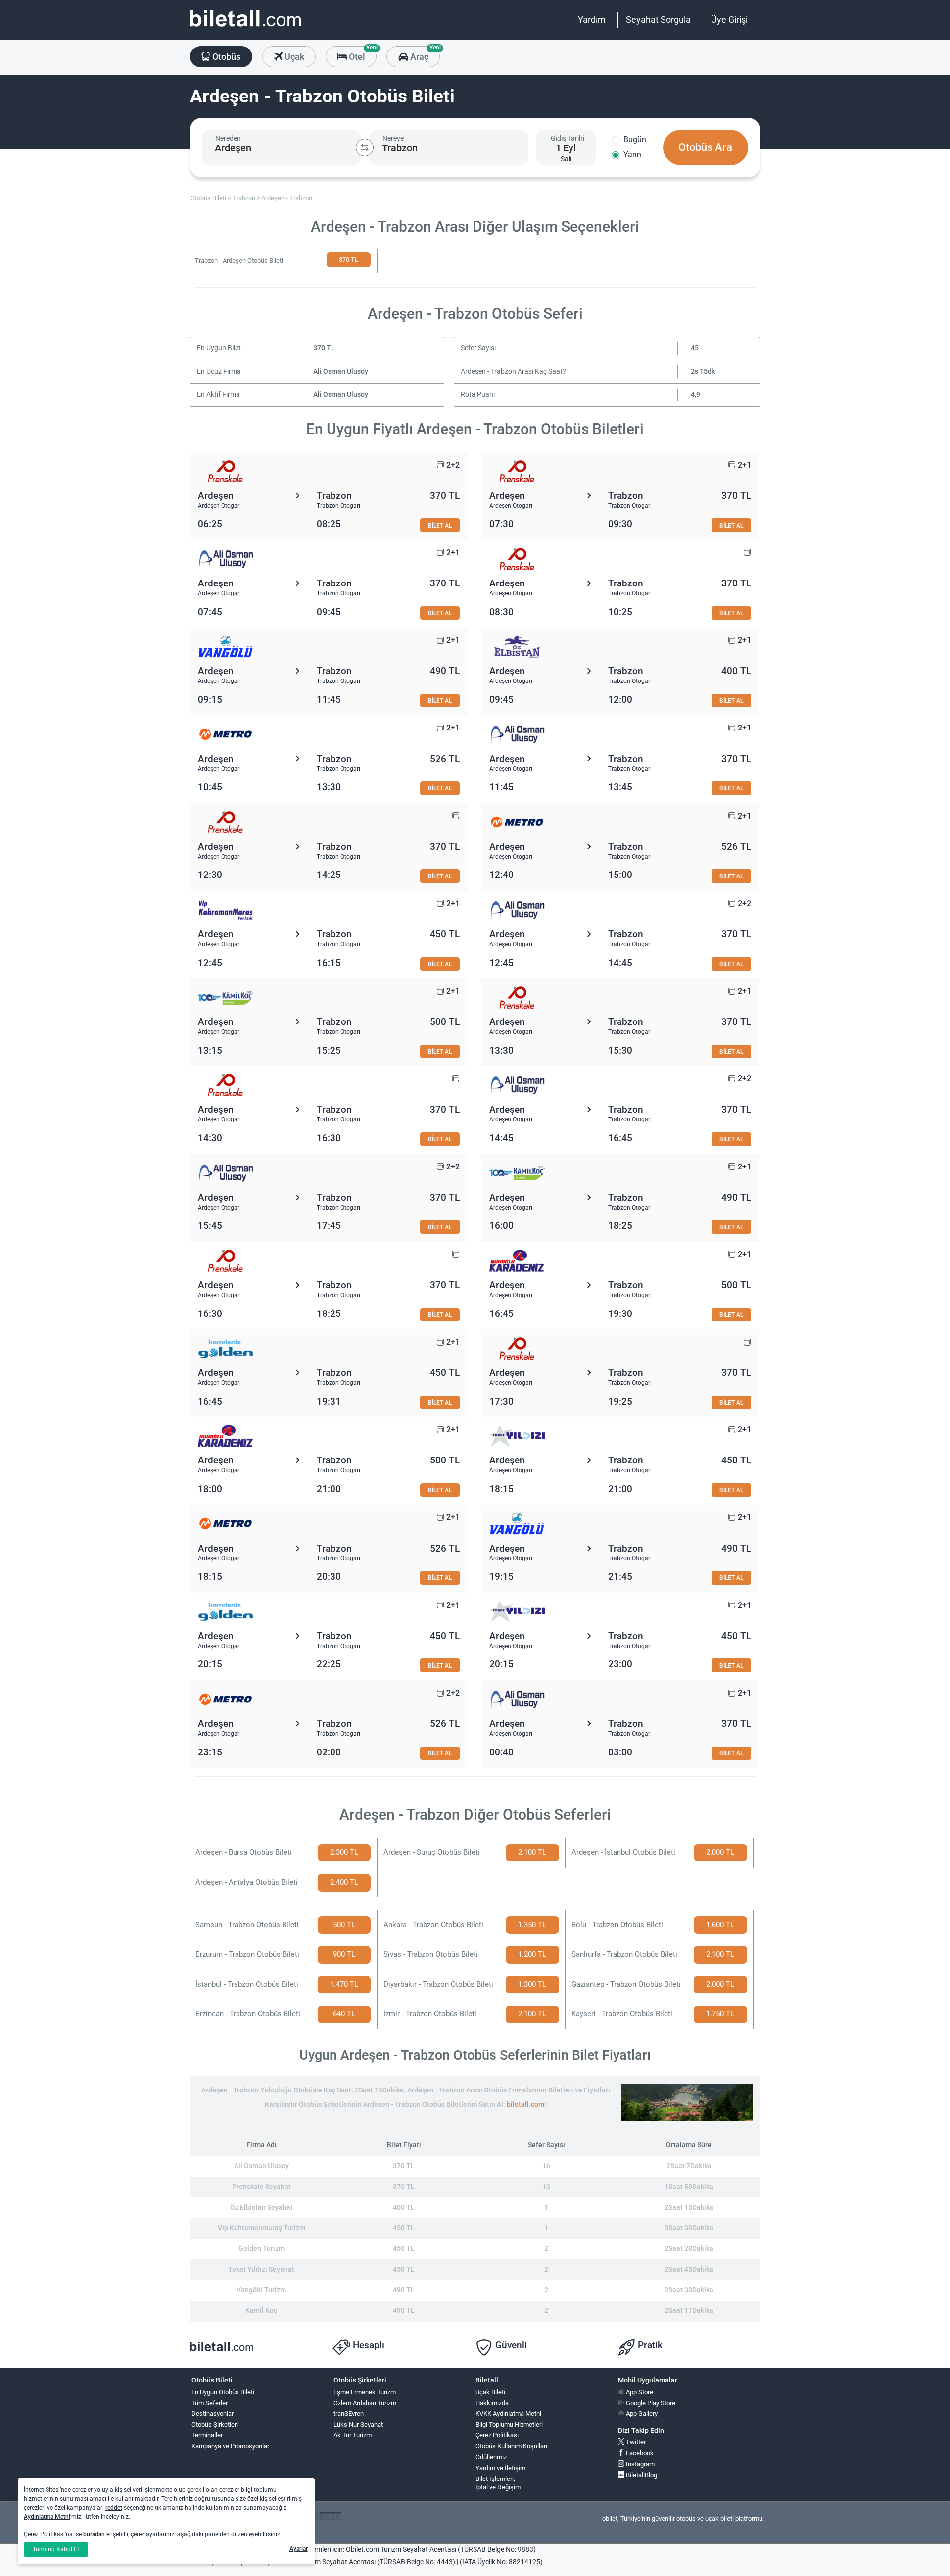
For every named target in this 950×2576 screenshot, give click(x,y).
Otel (362, 54)
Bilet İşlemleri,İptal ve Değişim (498, 2483)
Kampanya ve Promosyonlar (230, 2446)
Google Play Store (650, 2403)
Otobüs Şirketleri (215, 2424)
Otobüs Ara (705, 147)
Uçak (293, 57)
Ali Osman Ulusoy (341, 371)
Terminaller (207, 2435)
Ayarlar (299, 2549)
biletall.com (525, 2105)
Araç (424, 54)
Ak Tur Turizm (353, 2435)
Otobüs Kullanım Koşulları (511, 2446)
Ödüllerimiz (491, 2457)
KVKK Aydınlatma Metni (508, 2413)
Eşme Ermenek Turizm (365, 2392)
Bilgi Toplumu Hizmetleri (509, 2424)
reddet (114, 2508)
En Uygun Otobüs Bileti (223, 2392)
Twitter (635, 2442)
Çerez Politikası (497, 2435)
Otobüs (225, 57)
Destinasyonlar (213, 2413)
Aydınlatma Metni (47, 2517)
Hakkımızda (492, 2403)
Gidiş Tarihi (568, 138)
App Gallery (641, 2413)
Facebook (639, 2453)
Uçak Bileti (490, 2392)
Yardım (592, 20)
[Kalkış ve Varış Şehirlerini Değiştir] (365, 147)
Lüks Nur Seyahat (358, 2424)
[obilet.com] (245, 27)
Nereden (228, 138)
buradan (94, 2534)
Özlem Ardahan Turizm (365, 2403)
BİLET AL (440, 525)
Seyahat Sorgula (658, 20)
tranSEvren (349, 2413)
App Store (639, 2392)
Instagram (640, 2464)
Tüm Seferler (210, 2403)
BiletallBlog (641, 2475)
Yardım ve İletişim (500, 2468)
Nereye (393, 138)
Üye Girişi (729, 20)
